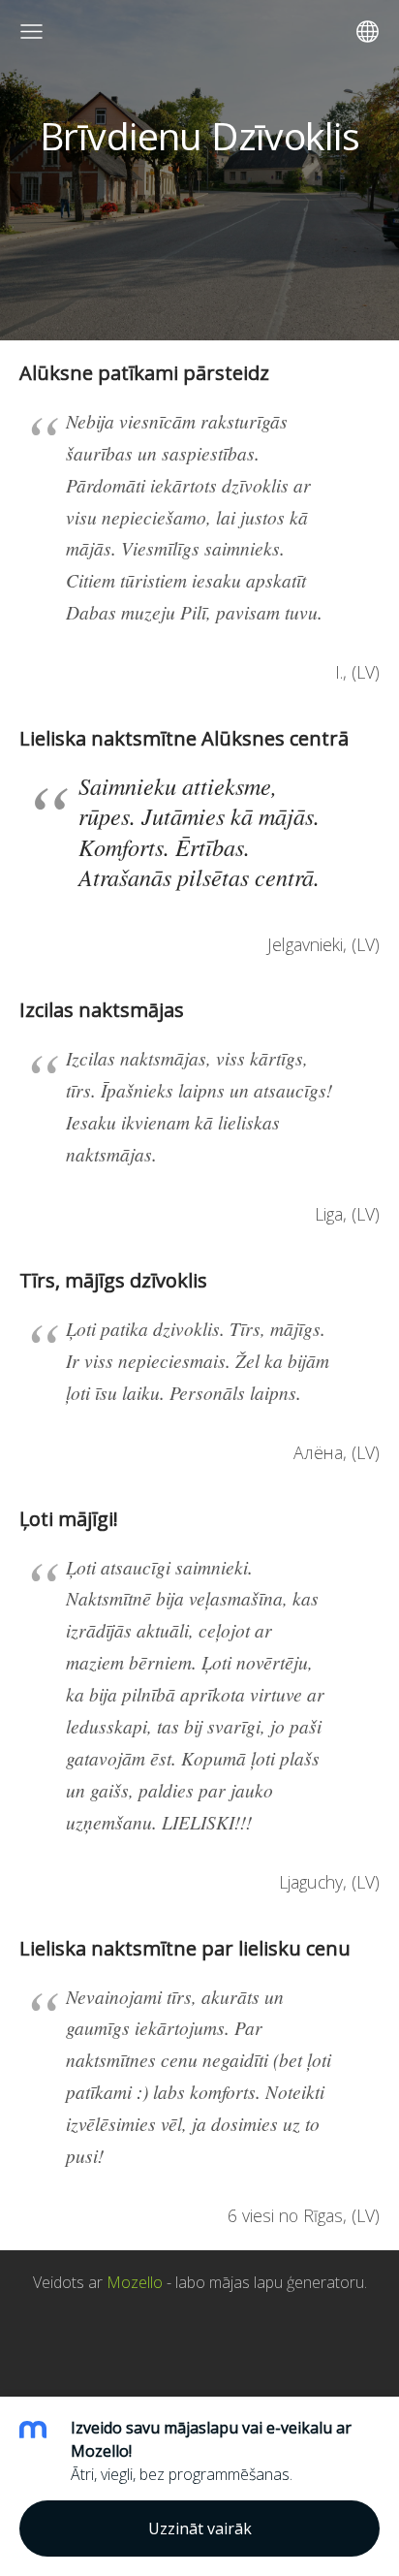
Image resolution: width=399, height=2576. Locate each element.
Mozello (135, 2282)
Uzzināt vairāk (200, 2528)
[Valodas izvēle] (368, 32)
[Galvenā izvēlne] (31, 32)
